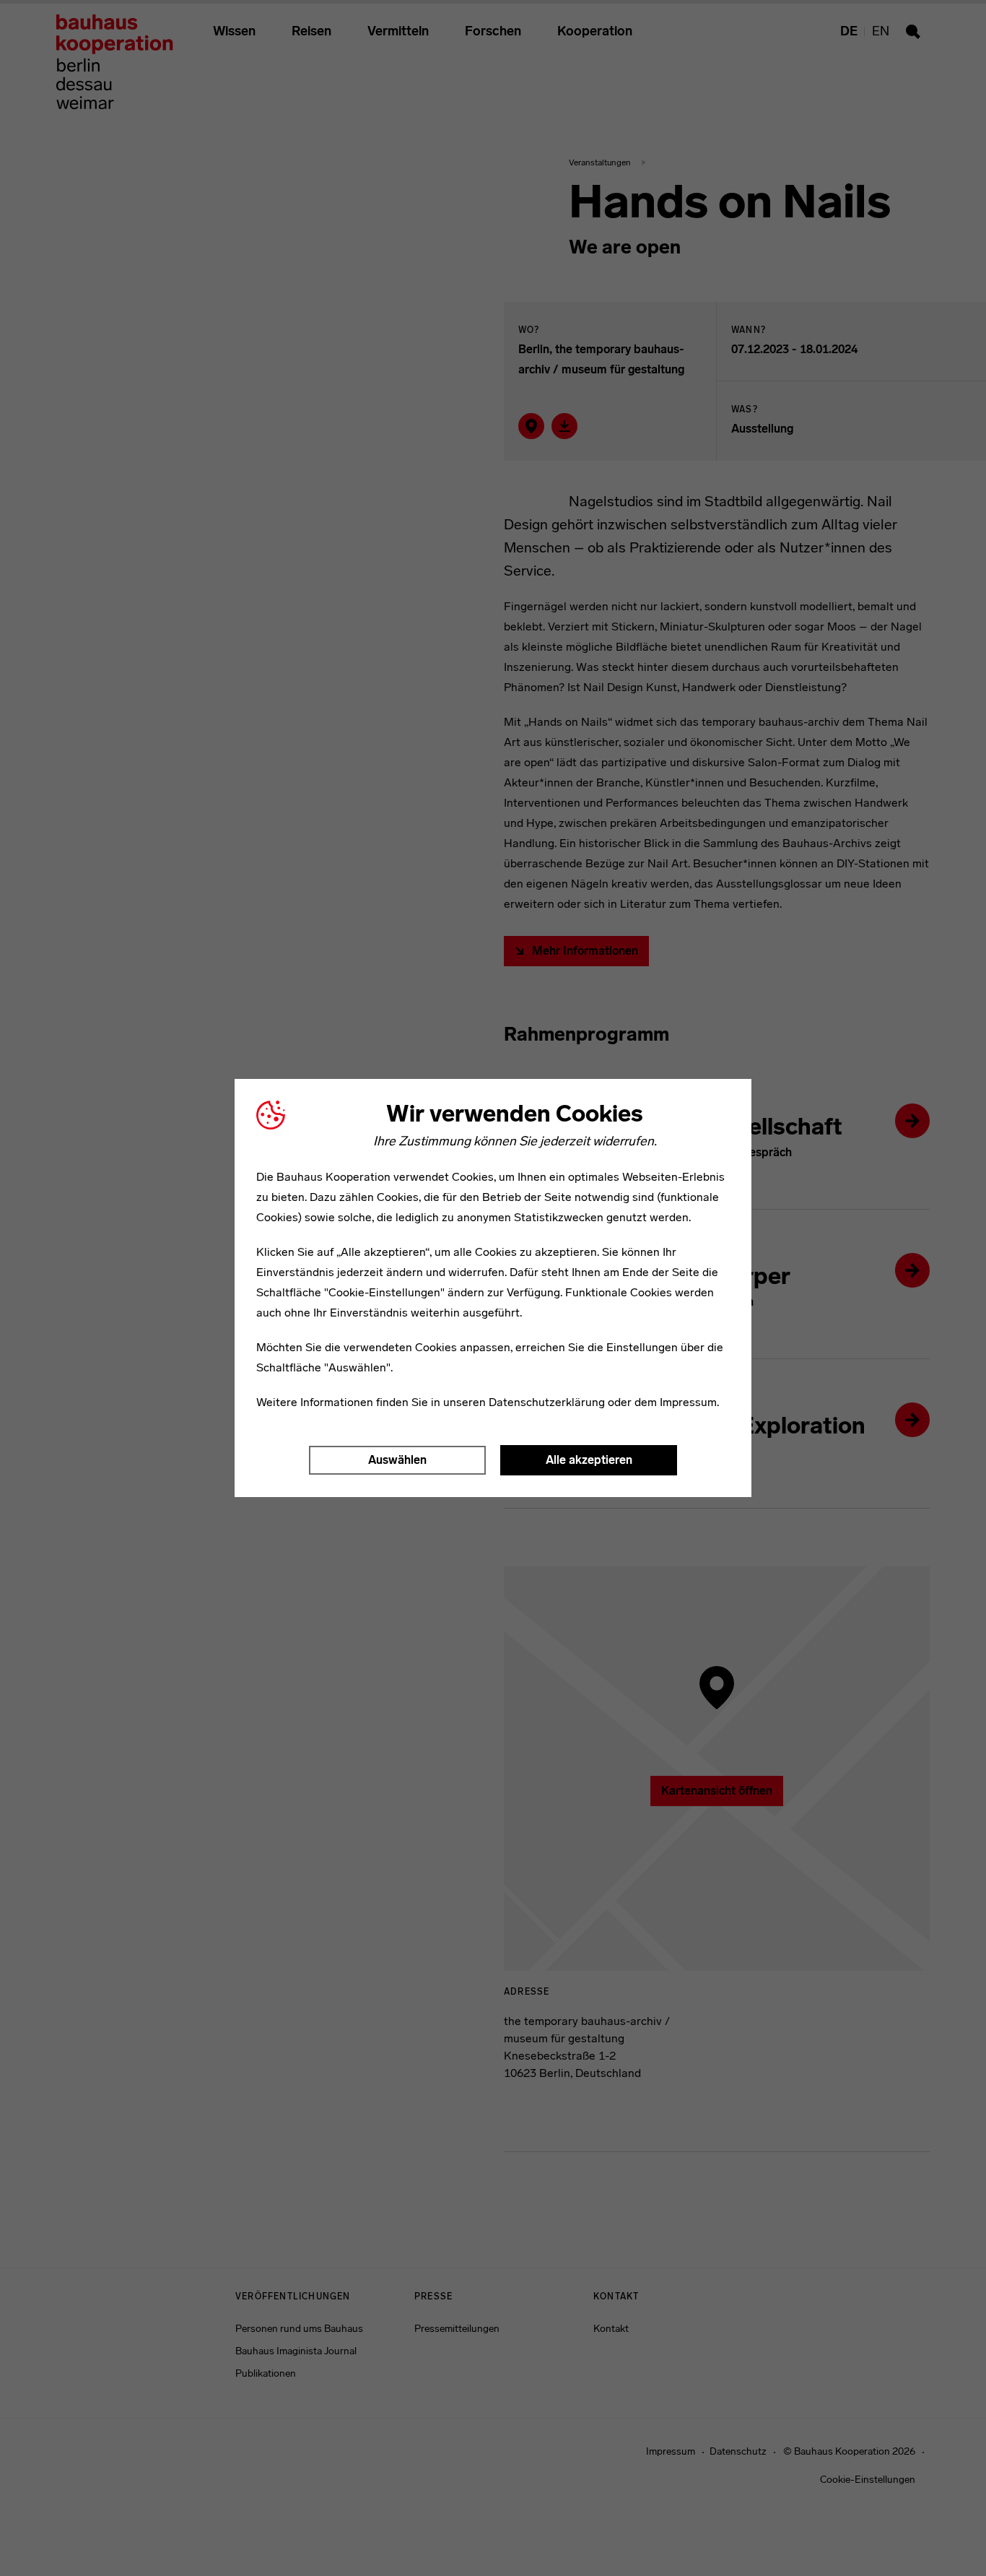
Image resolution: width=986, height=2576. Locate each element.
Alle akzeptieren (589, 1460)
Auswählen (397, 1460)
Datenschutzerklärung (547, 1402)
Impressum (688, 1402)
